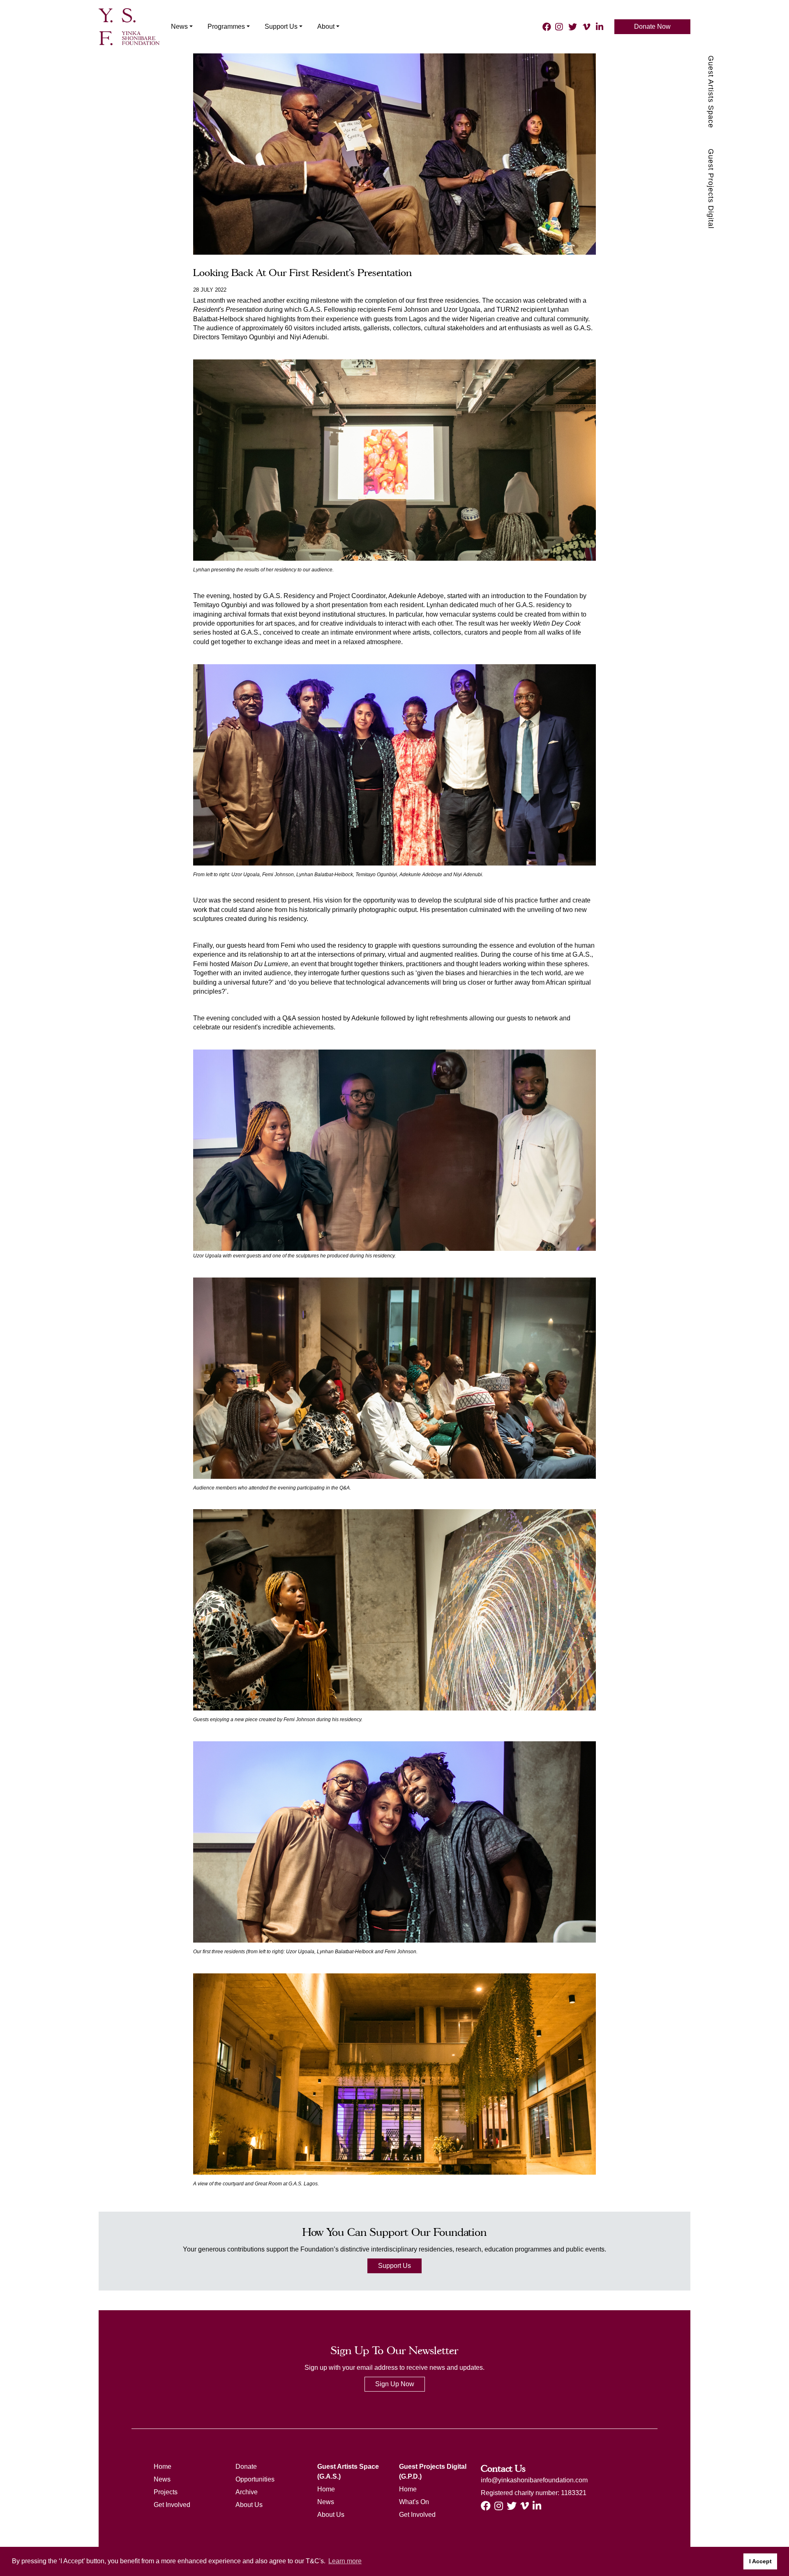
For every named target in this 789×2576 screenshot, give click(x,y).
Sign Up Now (395, 2384)
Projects (166, 2492)
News (162, 2479)
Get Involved (172, 2505)
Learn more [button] (345, 2561)
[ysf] (129, 26)
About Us (249, 2505)
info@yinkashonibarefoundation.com (534, 2480)
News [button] (179, 26)
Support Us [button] (281, 26)
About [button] (326, 26)
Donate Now (652, 26)
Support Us (394, 2266)
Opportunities (255, 2479)
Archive (247, 2492)
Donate (246, 2467)
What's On (414, 2502)
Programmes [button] (226, 26)
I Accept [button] (760, 2561)
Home (163, 2467)
